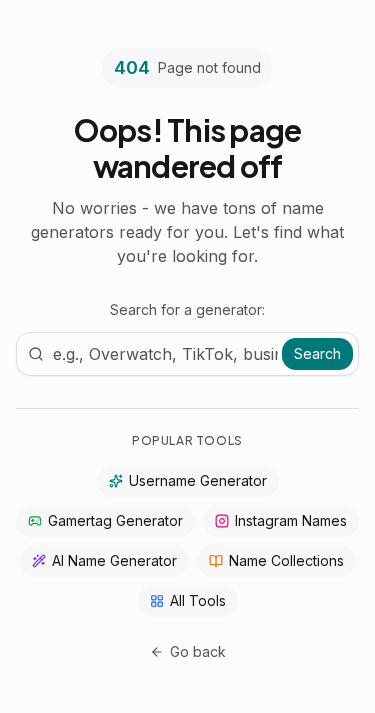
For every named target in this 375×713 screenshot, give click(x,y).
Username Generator (198, 480)
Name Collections (286, 560)
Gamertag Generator (115, 520)
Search (317, 353)
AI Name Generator (114, 560)
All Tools (198, 600)
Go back (198, 651)
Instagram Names (291, 520)
